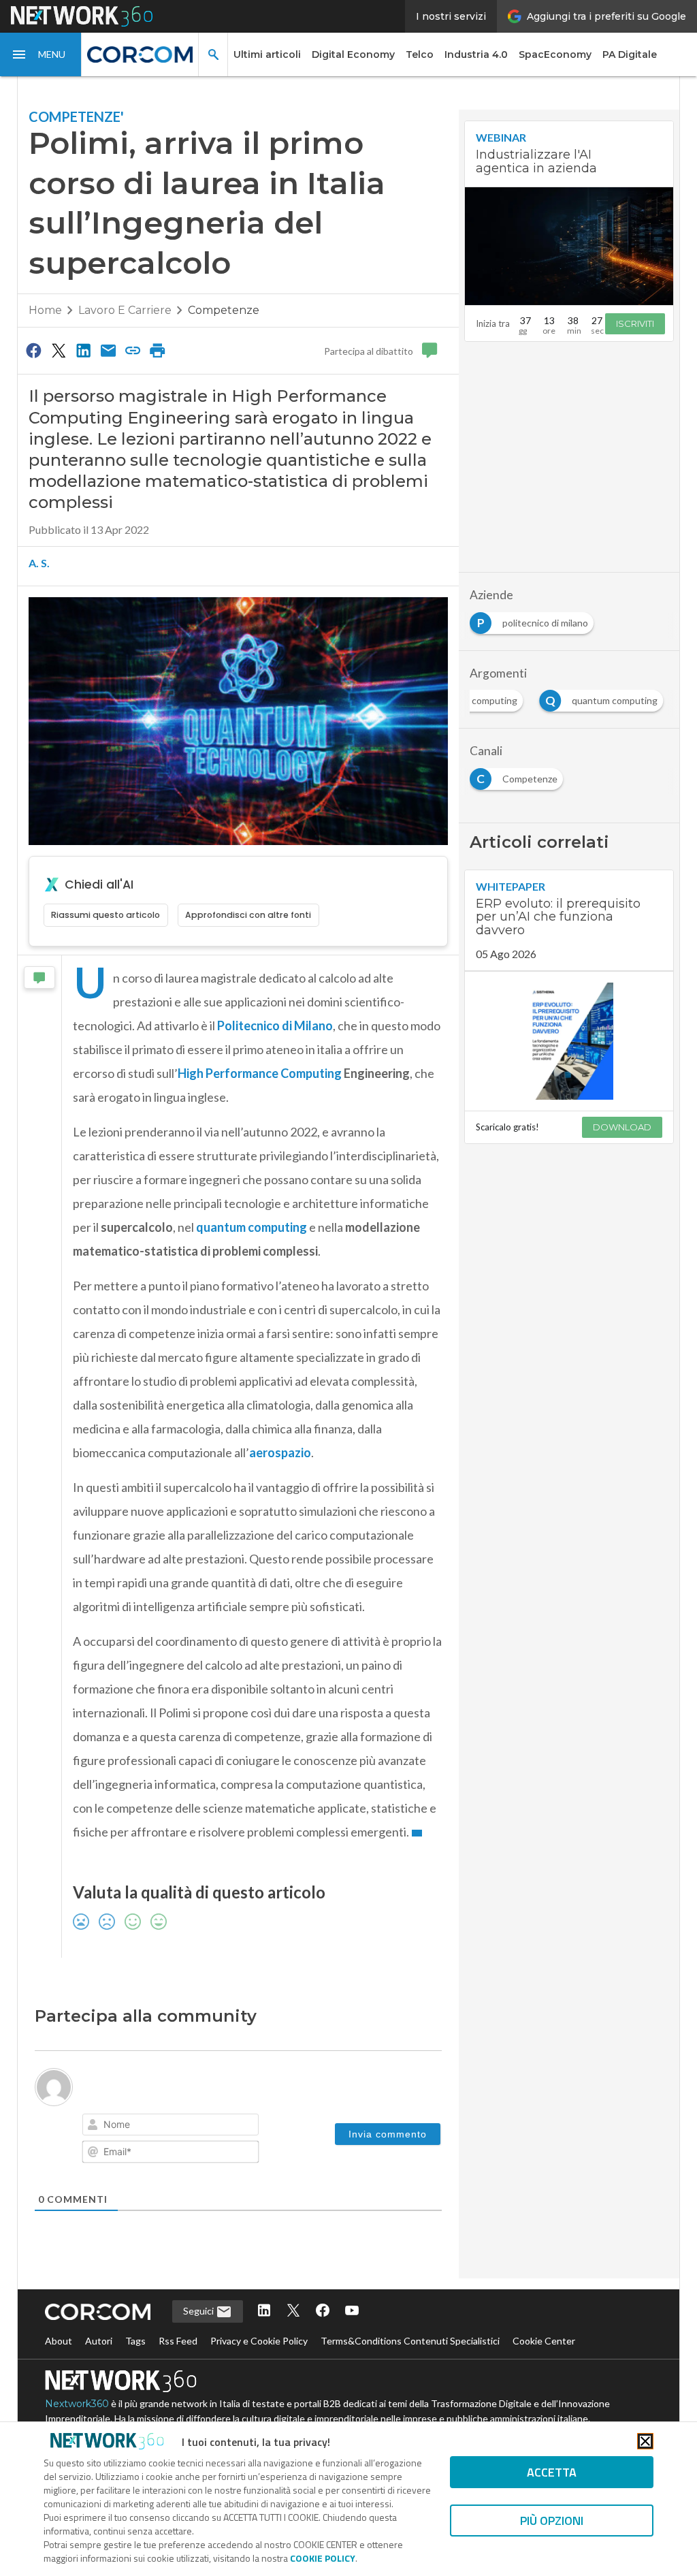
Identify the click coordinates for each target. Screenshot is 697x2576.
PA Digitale (630, 54)
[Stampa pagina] (158, 350)
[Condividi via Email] (108, 350)
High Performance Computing (260, 1073)
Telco (420, 54)
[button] (41, 54)
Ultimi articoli (267, 54)
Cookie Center (544, 2341)
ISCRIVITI (635, 323)
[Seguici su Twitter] (293, 2311)
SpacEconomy (555, 54)
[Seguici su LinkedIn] (264, 2311)
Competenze (224, 310)
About (59, 2341)
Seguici (199, 2311)
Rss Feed (178, 2341)
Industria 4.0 (476, 54)
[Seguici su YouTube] (352, 2311)
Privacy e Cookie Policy (259, 2341)
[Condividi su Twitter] (59, 350)
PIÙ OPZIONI (552, 2521)
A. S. (39, 563)
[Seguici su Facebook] (323, 2311)
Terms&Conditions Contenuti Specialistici (410, 2341)
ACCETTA (552, 2472)
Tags (135, 2341)
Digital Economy (353, 54)
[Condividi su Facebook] (34, 350)
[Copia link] (133, 350)
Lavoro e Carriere (125, 310)
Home (45, 310)
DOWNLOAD (622, 1127)
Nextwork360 (77, 2404)
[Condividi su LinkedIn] (83, 350)
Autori (99, 2341)
